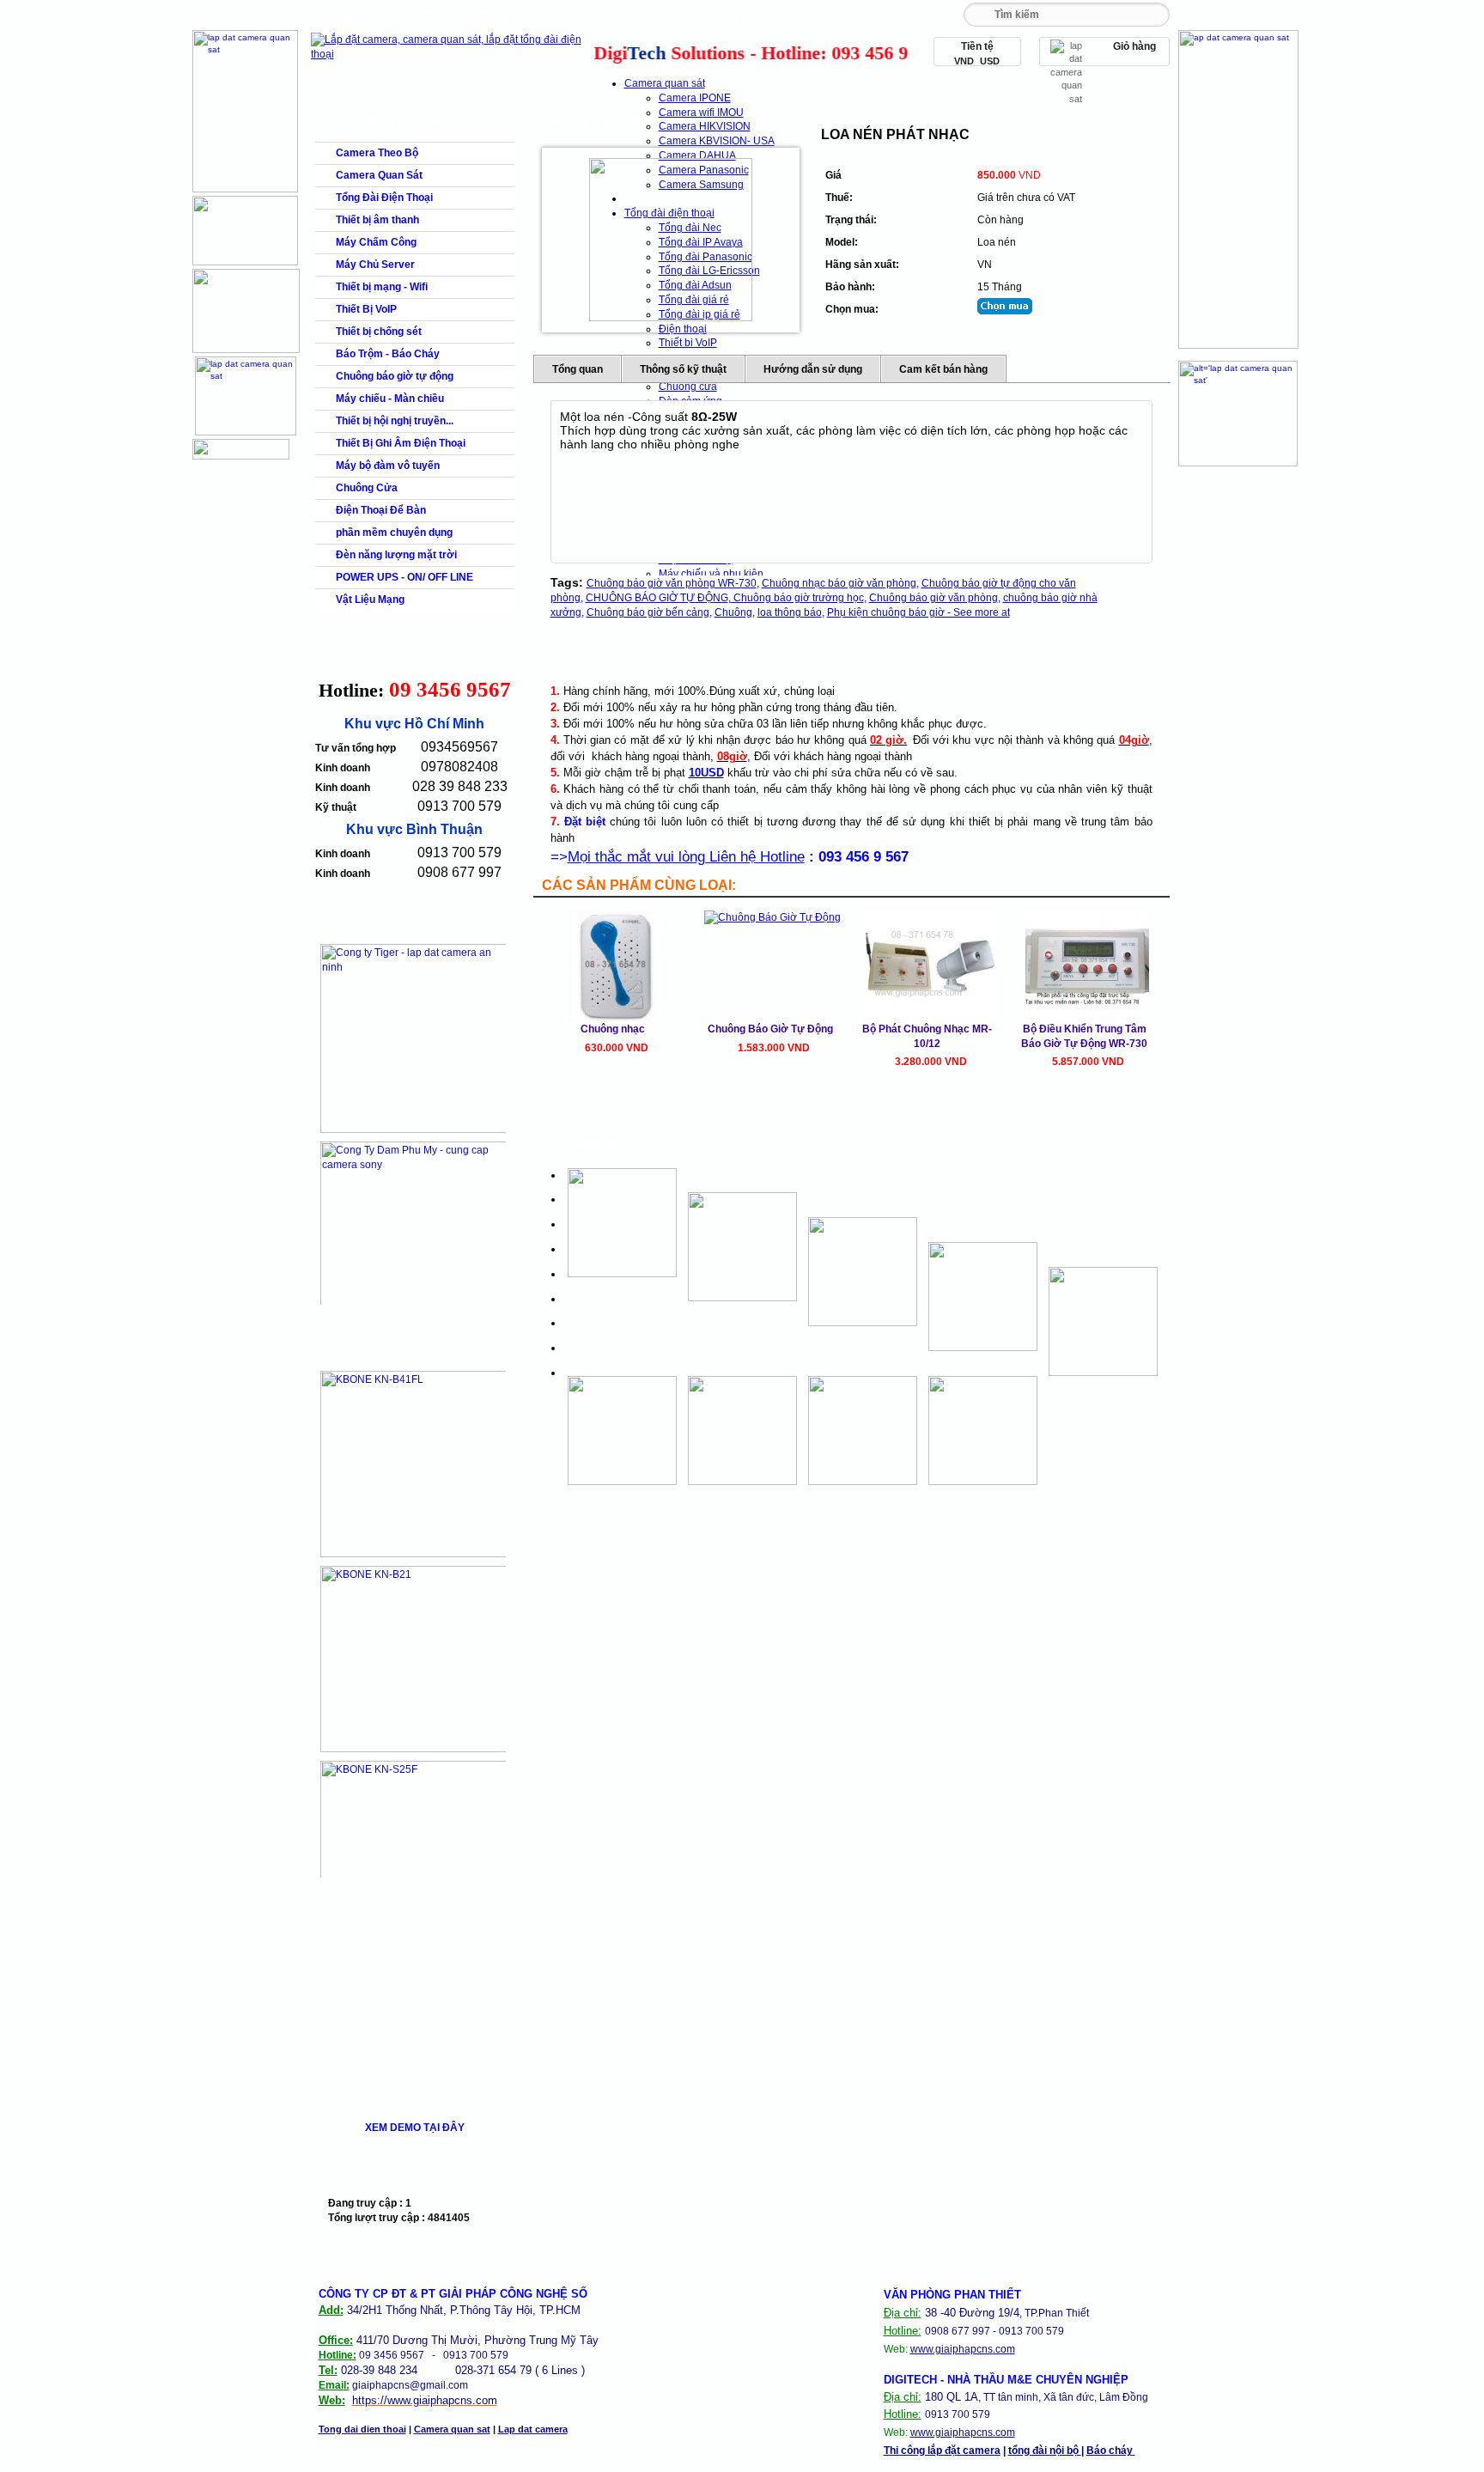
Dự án (739, 15)
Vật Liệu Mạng (370, 600)
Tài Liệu (661, 15)
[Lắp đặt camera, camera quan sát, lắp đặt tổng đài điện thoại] (450, 54)
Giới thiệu (427, 15)
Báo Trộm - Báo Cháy (388, 354)
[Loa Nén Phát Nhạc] (671, 240)
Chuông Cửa (367, 488)
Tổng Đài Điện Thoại (384, 198)
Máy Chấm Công (376, 242)
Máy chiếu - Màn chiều (390, 399)
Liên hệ (896, 15)
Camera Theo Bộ (377, 153)
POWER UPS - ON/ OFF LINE (404, 577)
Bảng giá (505, 15)
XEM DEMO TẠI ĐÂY (415, 2128)
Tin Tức (818, 15)
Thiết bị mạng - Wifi (382, 287)
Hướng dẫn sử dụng (813, 369)
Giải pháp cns (583, 19)
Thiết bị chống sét (379, 332)
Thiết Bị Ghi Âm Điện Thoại (401, 443)
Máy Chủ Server (375, 265)
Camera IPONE (695, 98)
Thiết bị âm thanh (377, 220)
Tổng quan (578, 369)
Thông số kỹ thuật (683, 369)
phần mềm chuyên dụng (394, 533)
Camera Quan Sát (379, 175)
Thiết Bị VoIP (366, 309)
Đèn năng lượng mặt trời (396, 555)
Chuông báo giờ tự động (395, 376)
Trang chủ (349, 15)
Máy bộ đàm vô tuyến (388, 466)
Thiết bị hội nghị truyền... (395, 421)
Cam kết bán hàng (943, 369)
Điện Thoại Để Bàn (381, 510)
